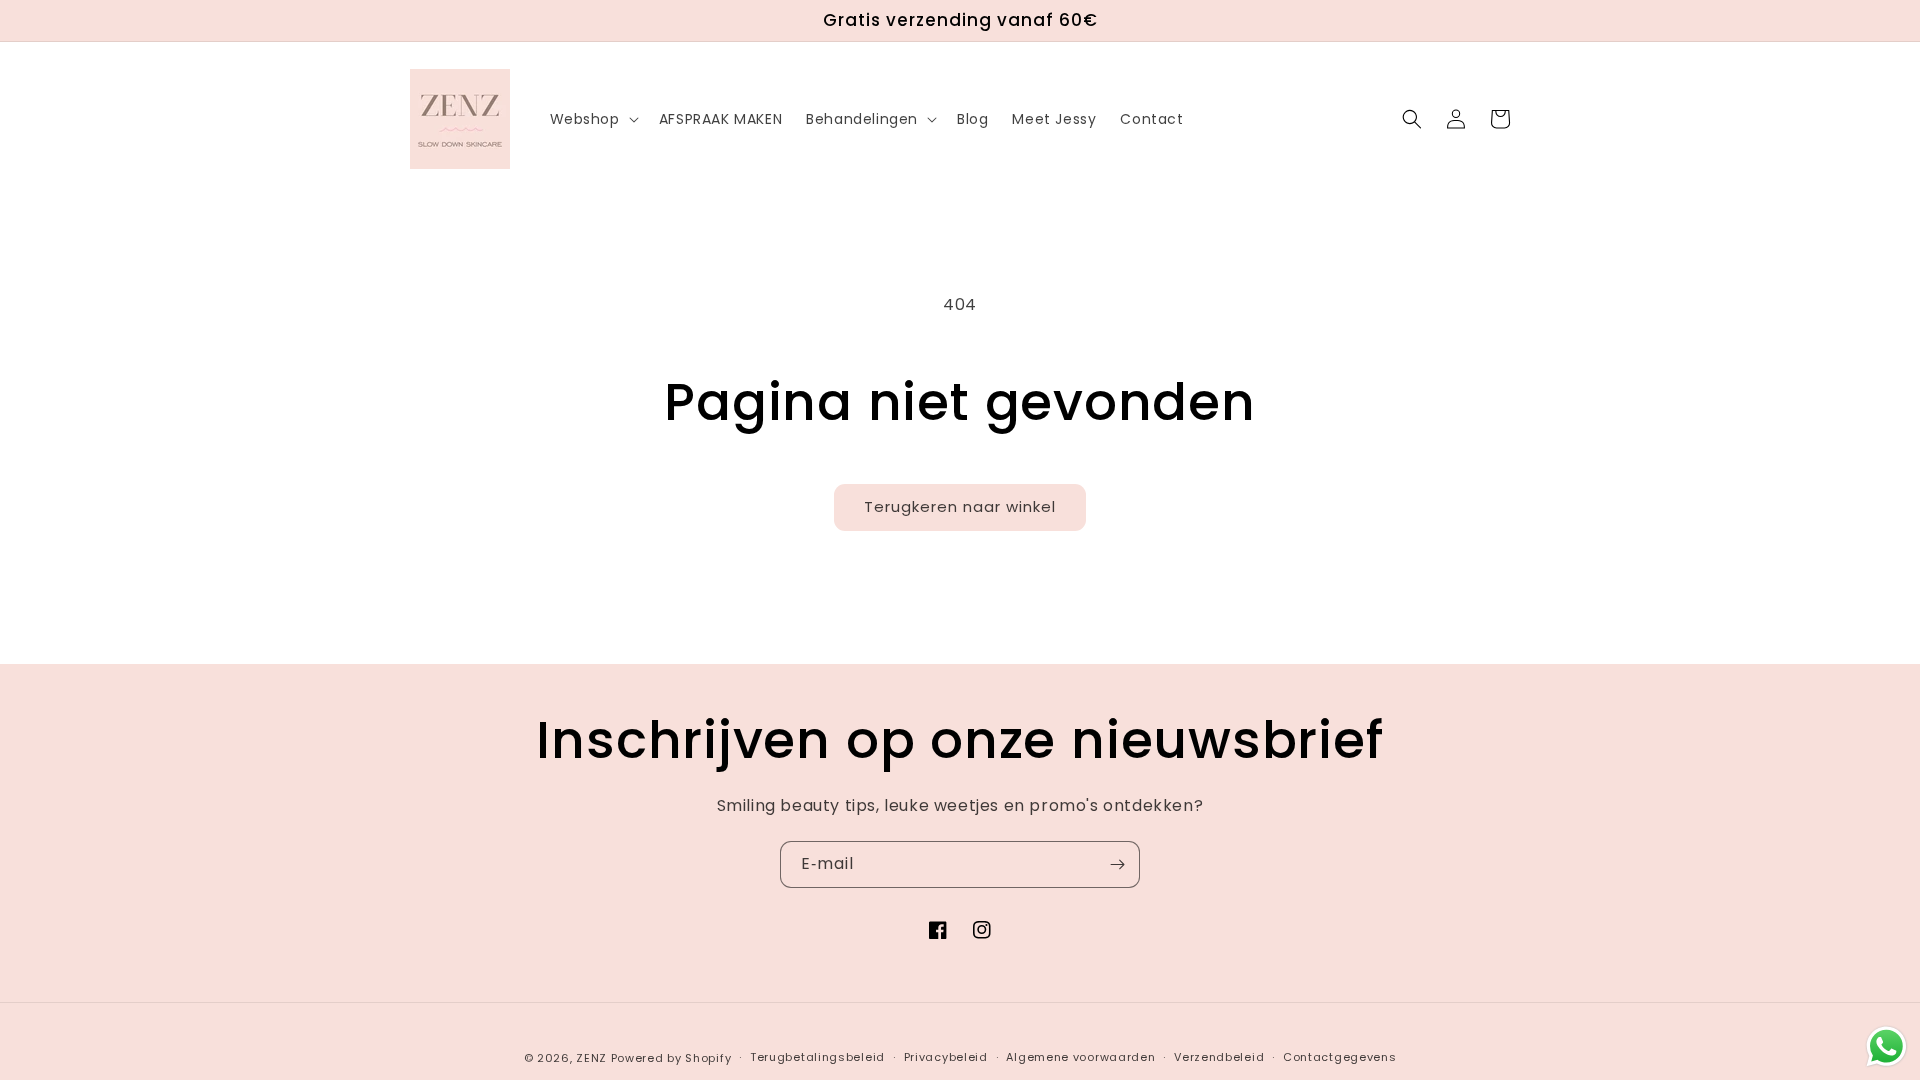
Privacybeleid (946, 1057)
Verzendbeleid (1219, 1057)
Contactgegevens (1340, 1057)
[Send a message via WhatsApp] (1886, 1046)
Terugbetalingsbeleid (817, 1057)
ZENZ (591, 1058)
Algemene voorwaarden (1080, 1057)
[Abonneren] (1117, 864)
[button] (592, 119)
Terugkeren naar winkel (960, 506)
